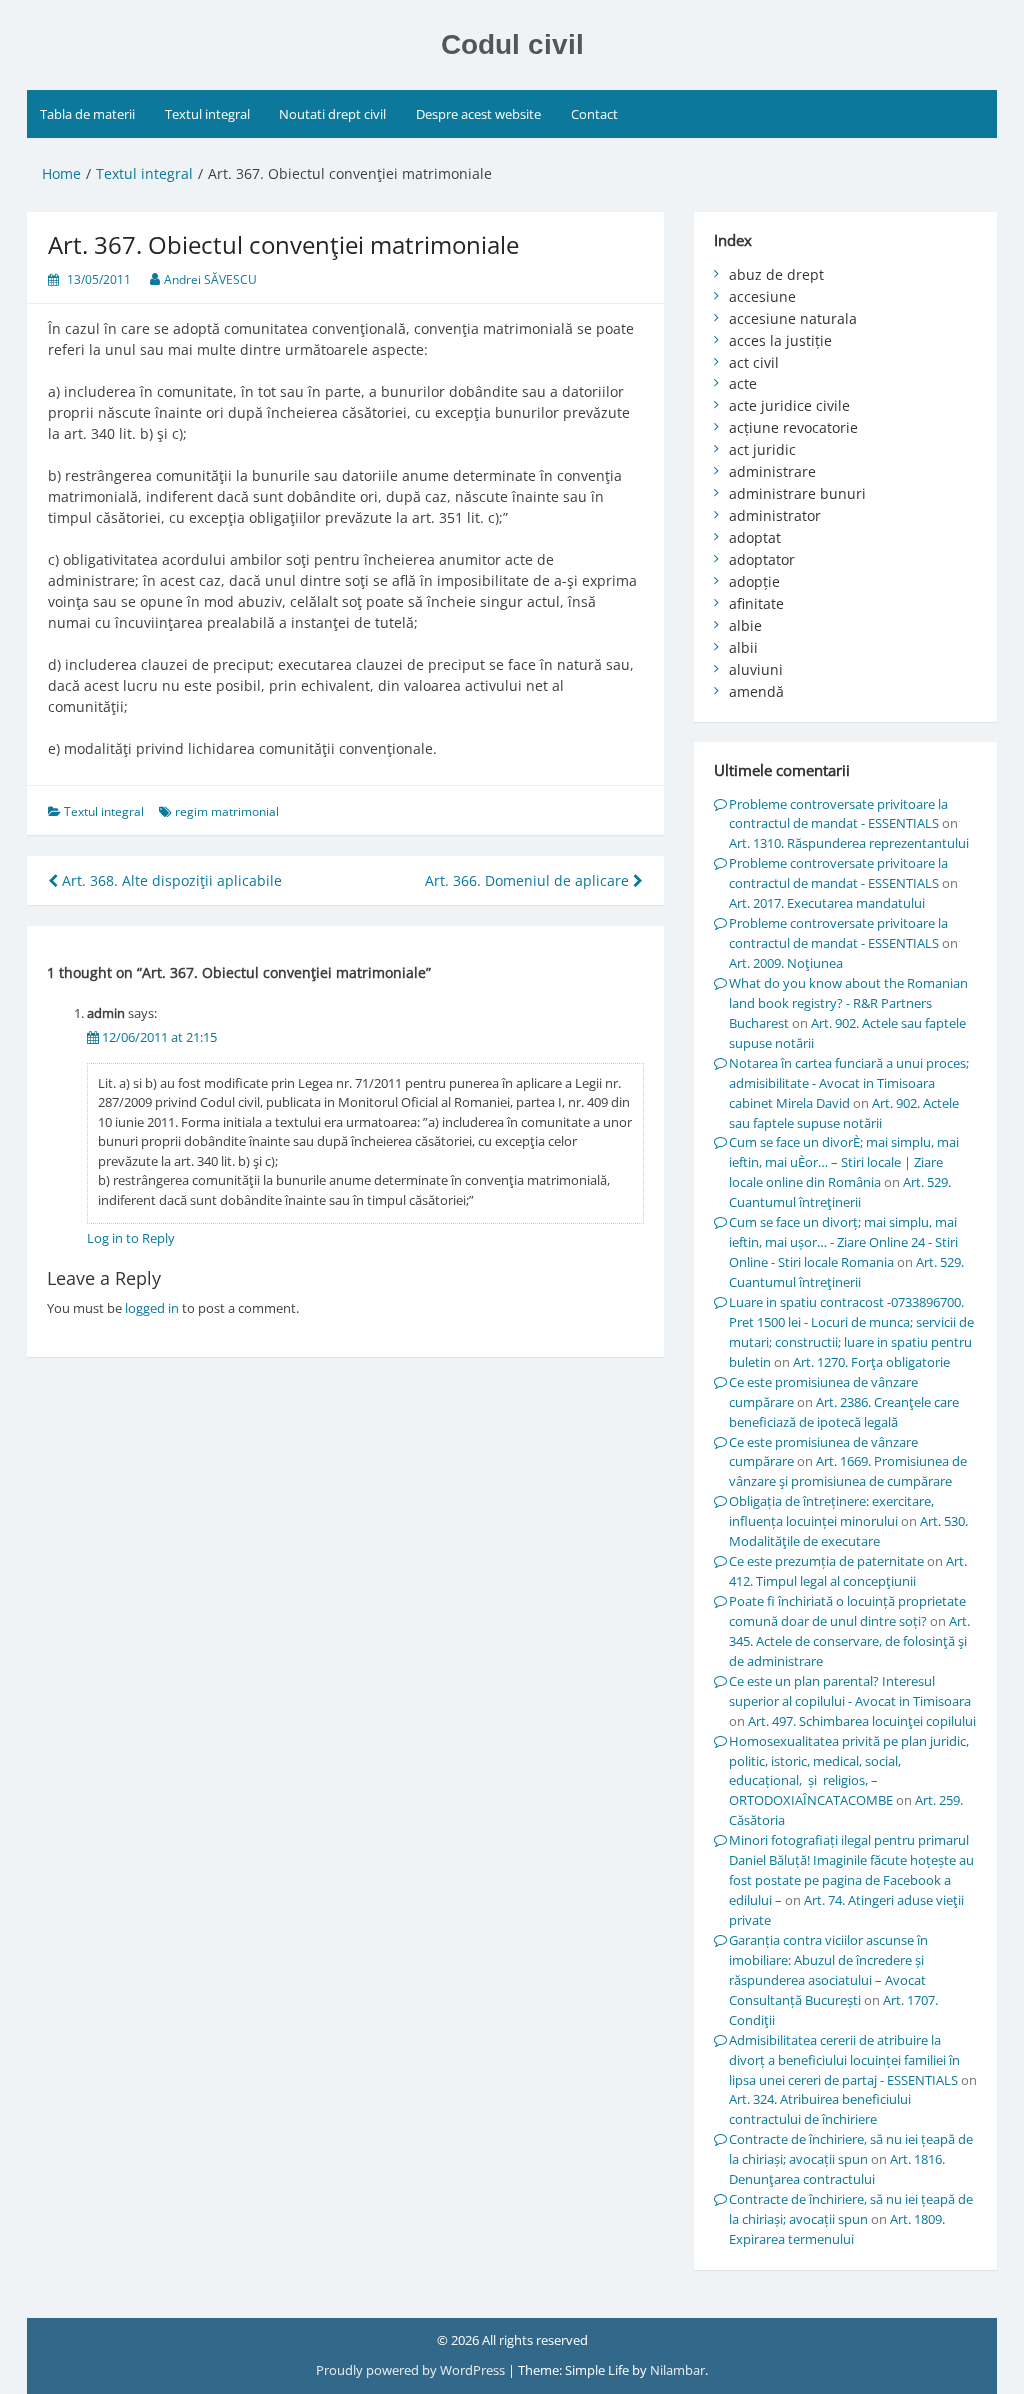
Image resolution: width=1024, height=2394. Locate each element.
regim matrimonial (227, 811)
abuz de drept (776, 274)
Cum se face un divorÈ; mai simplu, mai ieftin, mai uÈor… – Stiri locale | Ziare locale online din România (844, 1162)
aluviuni (756, 669)
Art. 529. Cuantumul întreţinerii (840, 1192)
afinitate (756, 603)
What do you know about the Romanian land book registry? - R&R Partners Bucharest (848, 1003)
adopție (754, 581)
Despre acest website (478, 114)
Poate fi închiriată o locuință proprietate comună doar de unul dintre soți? (847, 1611)
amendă (756, 691)
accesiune (762, 296)
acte (743, 383)
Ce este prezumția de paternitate (826, 1561)
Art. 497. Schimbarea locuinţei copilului (862, 1721)
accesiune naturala (793, 318)
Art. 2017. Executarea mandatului (827, 903)
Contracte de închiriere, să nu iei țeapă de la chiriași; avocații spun (851, 2149)
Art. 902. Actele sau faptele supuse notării (844, 1113)
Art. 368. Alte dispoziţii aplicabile (170, 880)
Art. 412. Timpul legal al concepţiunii (848, 1571)
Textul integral (207, 114)
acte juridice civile (789, 405)
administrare (772, 471)
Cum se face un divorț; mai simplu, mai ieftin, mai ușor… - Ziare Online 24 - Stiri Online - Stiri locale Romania (843, 1242)
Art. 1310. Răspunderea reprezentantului (849, 843)
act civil (754, 362)
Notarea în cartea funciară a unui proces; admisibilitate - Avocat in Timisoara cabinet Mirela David (849, 1083)
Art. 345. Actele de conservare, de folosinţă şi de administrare (849, 1641)
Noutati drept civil (332, 114)
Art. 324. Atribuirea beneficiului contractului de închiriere (820, 2109)
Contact (594, 114)
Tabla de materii (87, 114)
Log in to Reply (131, 1238)
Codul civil (512, 44)
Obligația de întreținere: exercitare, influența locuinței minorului (831, 1511)
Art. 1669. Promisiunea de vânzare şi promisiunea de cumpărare (848, 1471)
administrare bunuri (797, 493)
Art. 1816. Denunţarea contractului (837, 2169)
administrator (775, 515)
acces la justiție (780, 340)
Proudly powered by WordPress (412, 2370)
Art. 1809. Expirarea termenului (837, 2229)
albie (745, 625)
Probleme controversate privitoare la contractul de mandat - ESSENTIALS (838, 814)
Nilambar (677, 2370)
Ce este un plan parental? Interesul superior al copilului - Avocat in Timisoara (850, 1691)
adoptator (762, 559)
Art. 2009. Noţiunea (786, 963)
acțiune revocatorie (793, 427)
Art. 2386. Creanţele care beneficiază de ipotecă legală (844, 1412)
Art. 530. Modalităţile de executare (848, 1531)
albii (743, 647)
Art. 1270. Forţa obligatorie (871, 1362)
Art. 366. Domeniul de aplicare (529, 880)
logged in (152, 1308)
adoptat (755, 537)
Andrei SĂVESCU (210, 279)
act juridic (762, 449)
